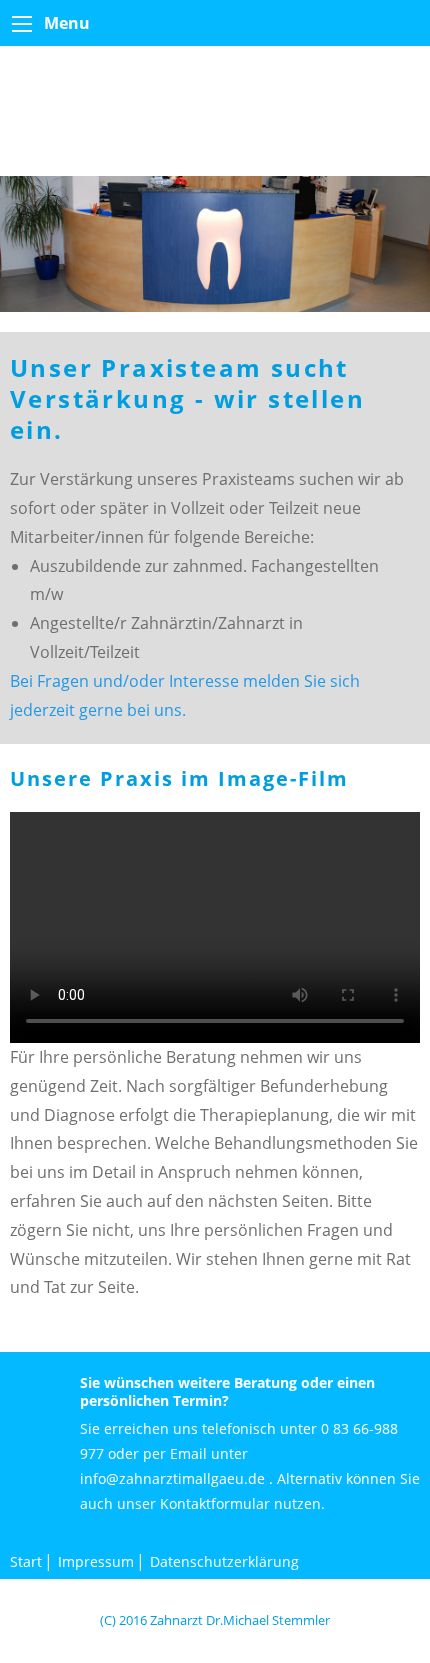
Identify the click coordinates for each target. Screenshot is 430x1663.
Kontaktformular (215, 1503)
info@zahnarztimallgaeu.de (172, 1478)
